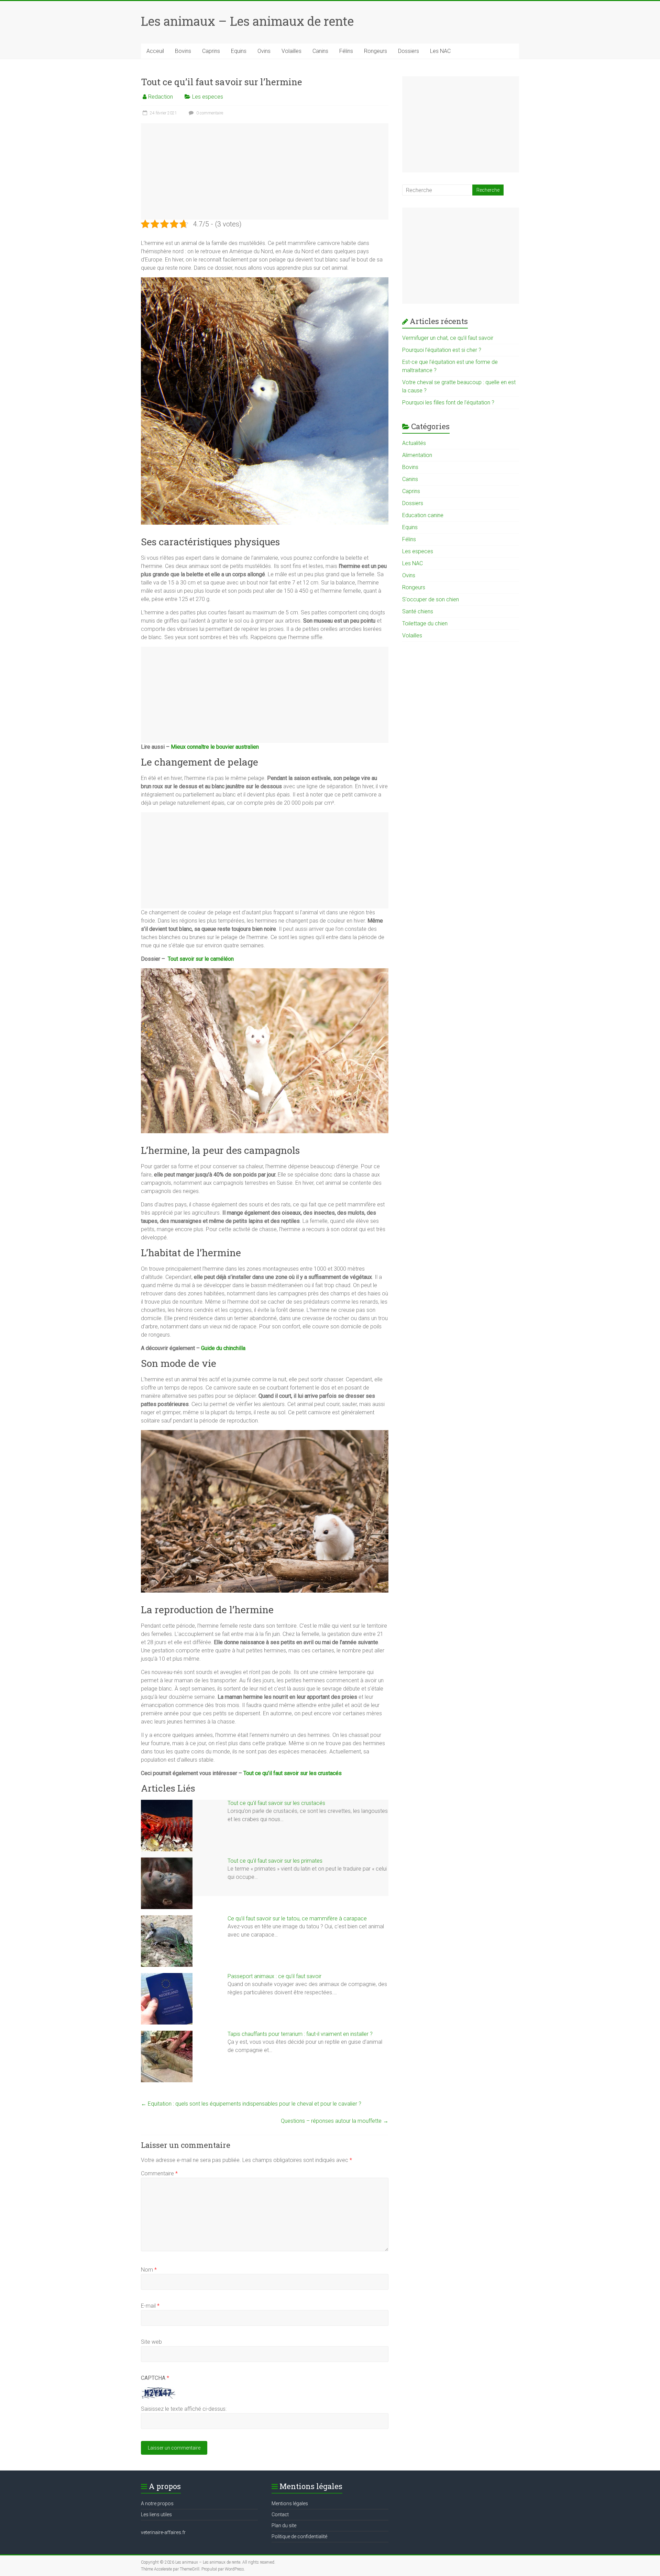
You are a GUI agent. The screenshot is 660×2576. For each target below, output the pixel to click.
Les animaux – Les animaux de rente (247, 21)
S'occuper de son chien (431, 599)
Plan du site (284, 2525)
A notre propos (157, 2503)
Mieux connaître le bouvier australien (215, 747)
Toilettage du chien (425, 623)
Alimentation (417, 455)
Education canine (423, 515)
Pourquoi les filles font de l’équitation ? (448, 403)
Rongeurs (376, 51)
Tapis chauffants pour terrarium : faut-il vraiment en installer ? (300, 2034)
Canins (320, 51)
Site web (151, 2342)
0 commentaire (209, 113)
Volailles (291, 51)
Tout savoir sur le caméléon (201, 959)
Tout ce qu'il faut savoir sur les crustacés (276, 1803)
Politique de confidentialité (299, 2536)
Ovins (264, 51)
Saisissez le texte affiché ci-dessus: (184, 2409)
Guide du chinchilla (223, 1348)
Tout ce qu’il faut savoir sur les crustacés (293, 1773)
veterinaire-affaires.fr (163, 2532)
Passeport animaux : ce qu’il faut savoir (274, 1976)
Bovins (183, 51)
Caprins (211, 51)
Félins (346, 51)
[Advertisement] (265, 171)
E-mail (150, 2306)
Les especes (208, 97)
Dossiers (409, 51)
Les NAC (440, 51)
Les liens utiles (156, 2514)
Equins (239, 51)
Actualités (414, 443)
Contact (280, 2514)
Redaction (161, 97)
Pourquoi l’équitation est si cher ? (442, 350)
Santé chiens (418, 611)
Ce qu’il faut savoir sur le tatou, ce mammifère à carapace (297, 1919)
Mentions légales (290, 2503)
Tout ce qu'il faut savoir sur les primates (275, 1861)
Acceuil (155, 51)
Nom (149, 2270)
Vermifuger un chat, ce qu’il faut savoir (448, 338)
